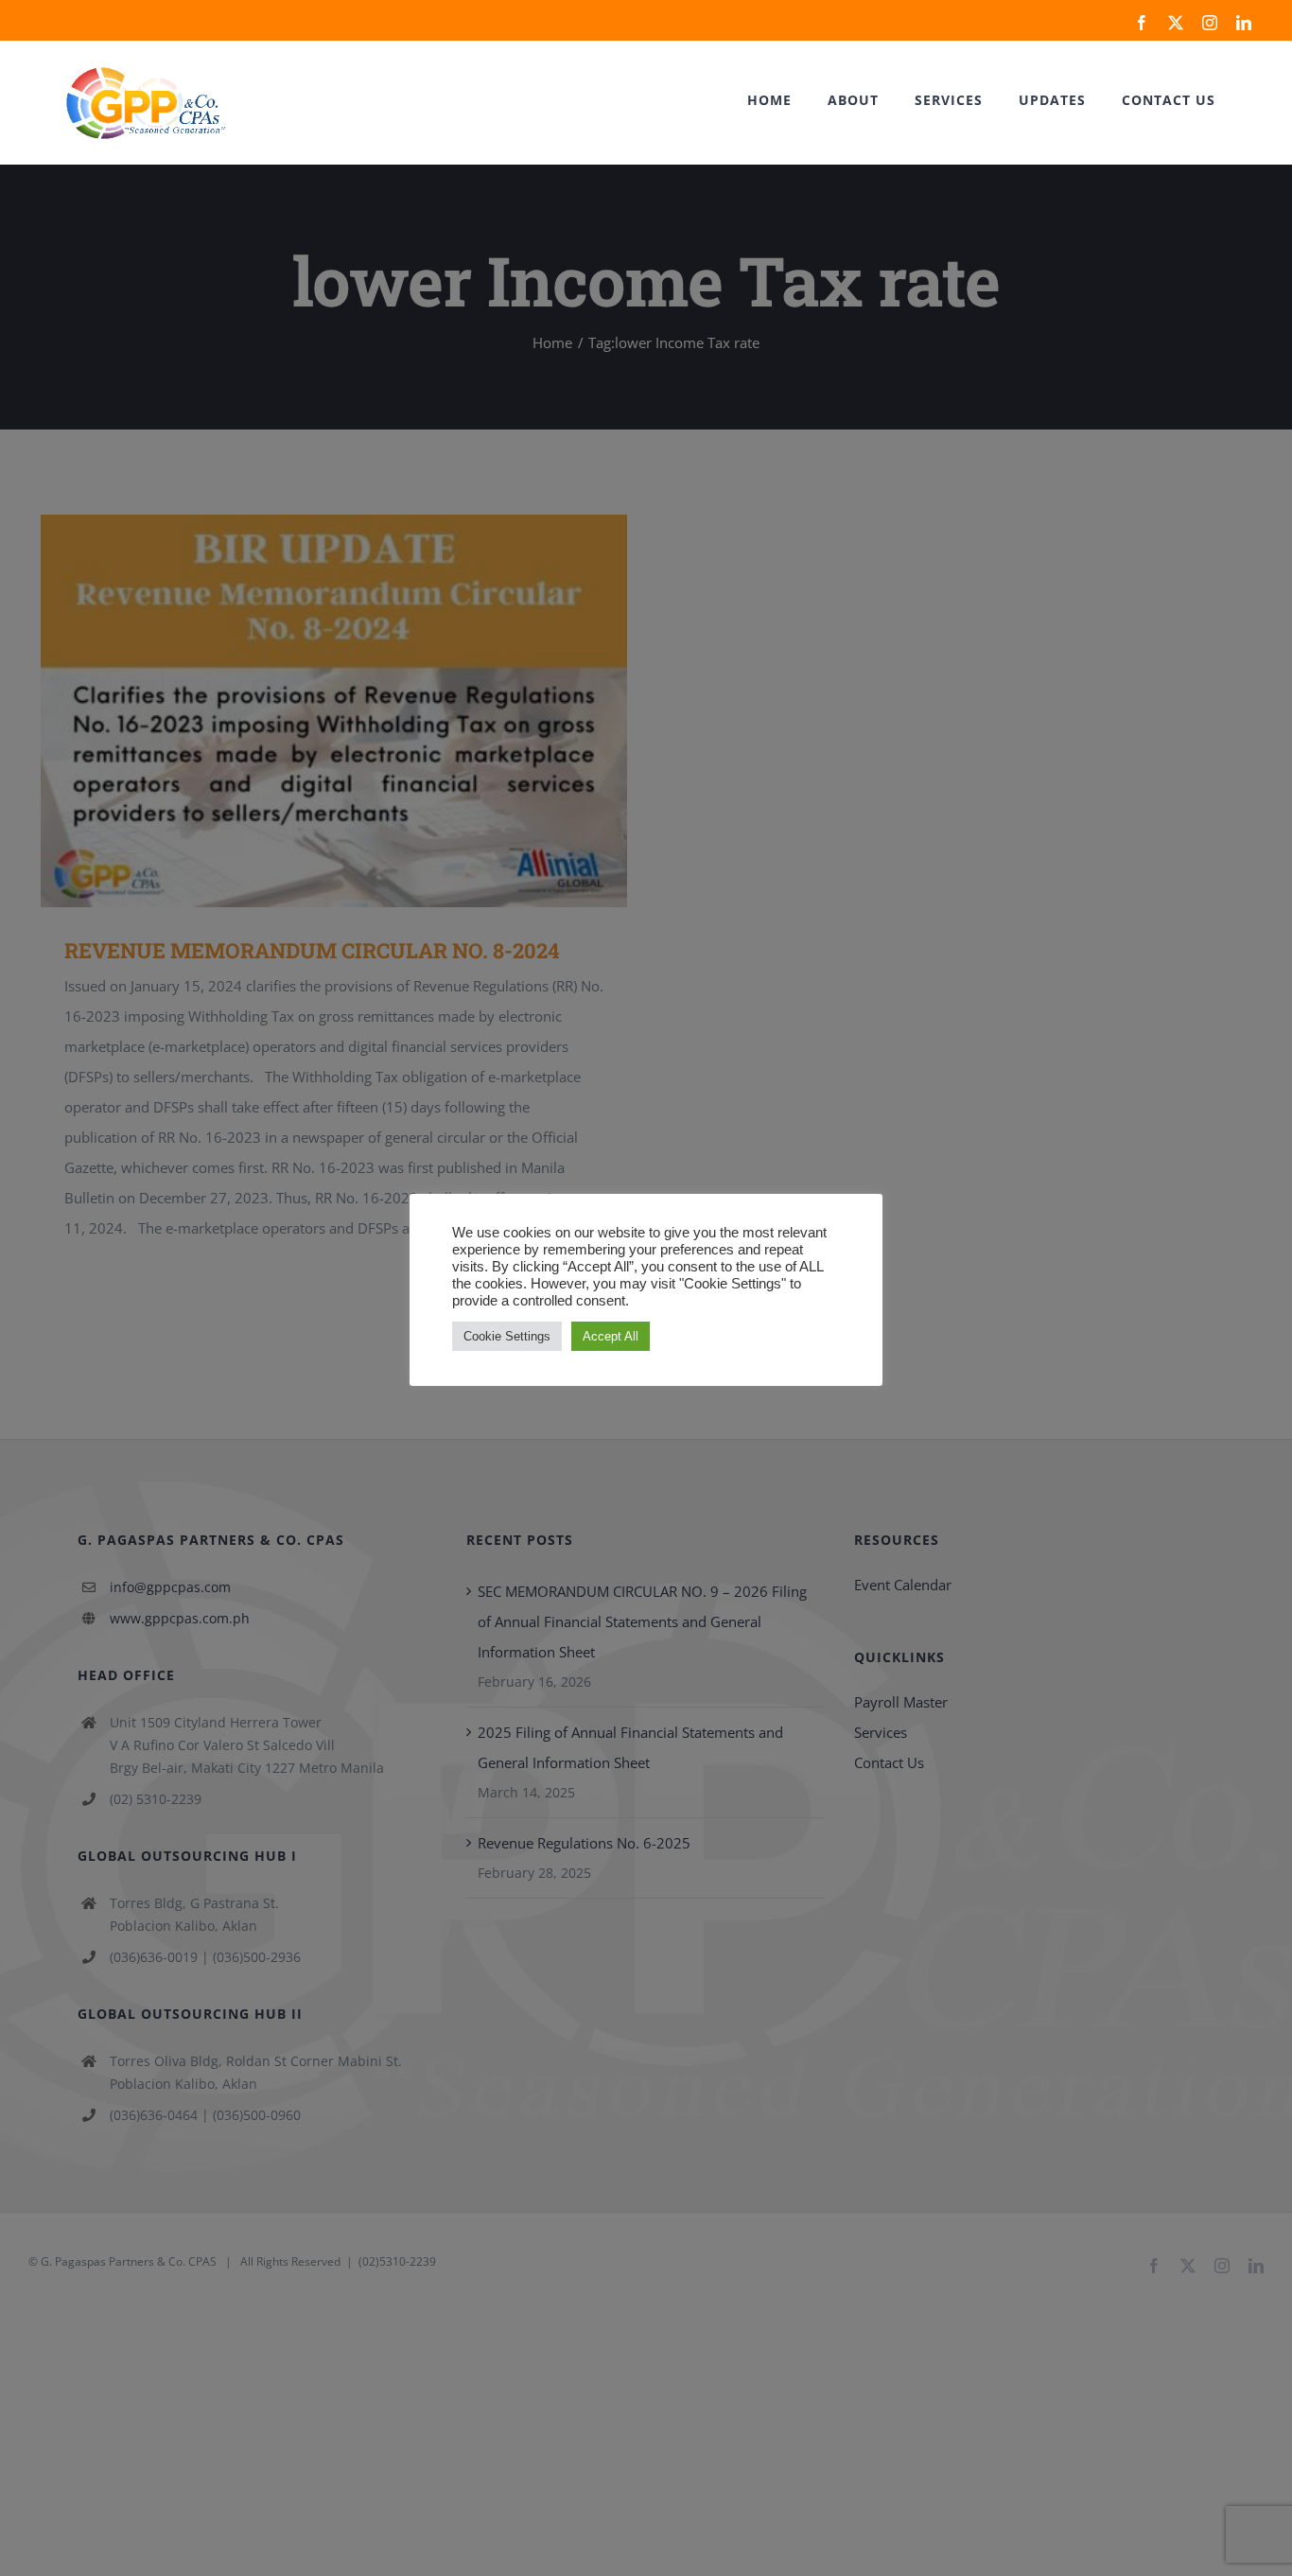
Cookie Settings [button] (507, 1336)
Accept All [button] (611, 1336)
